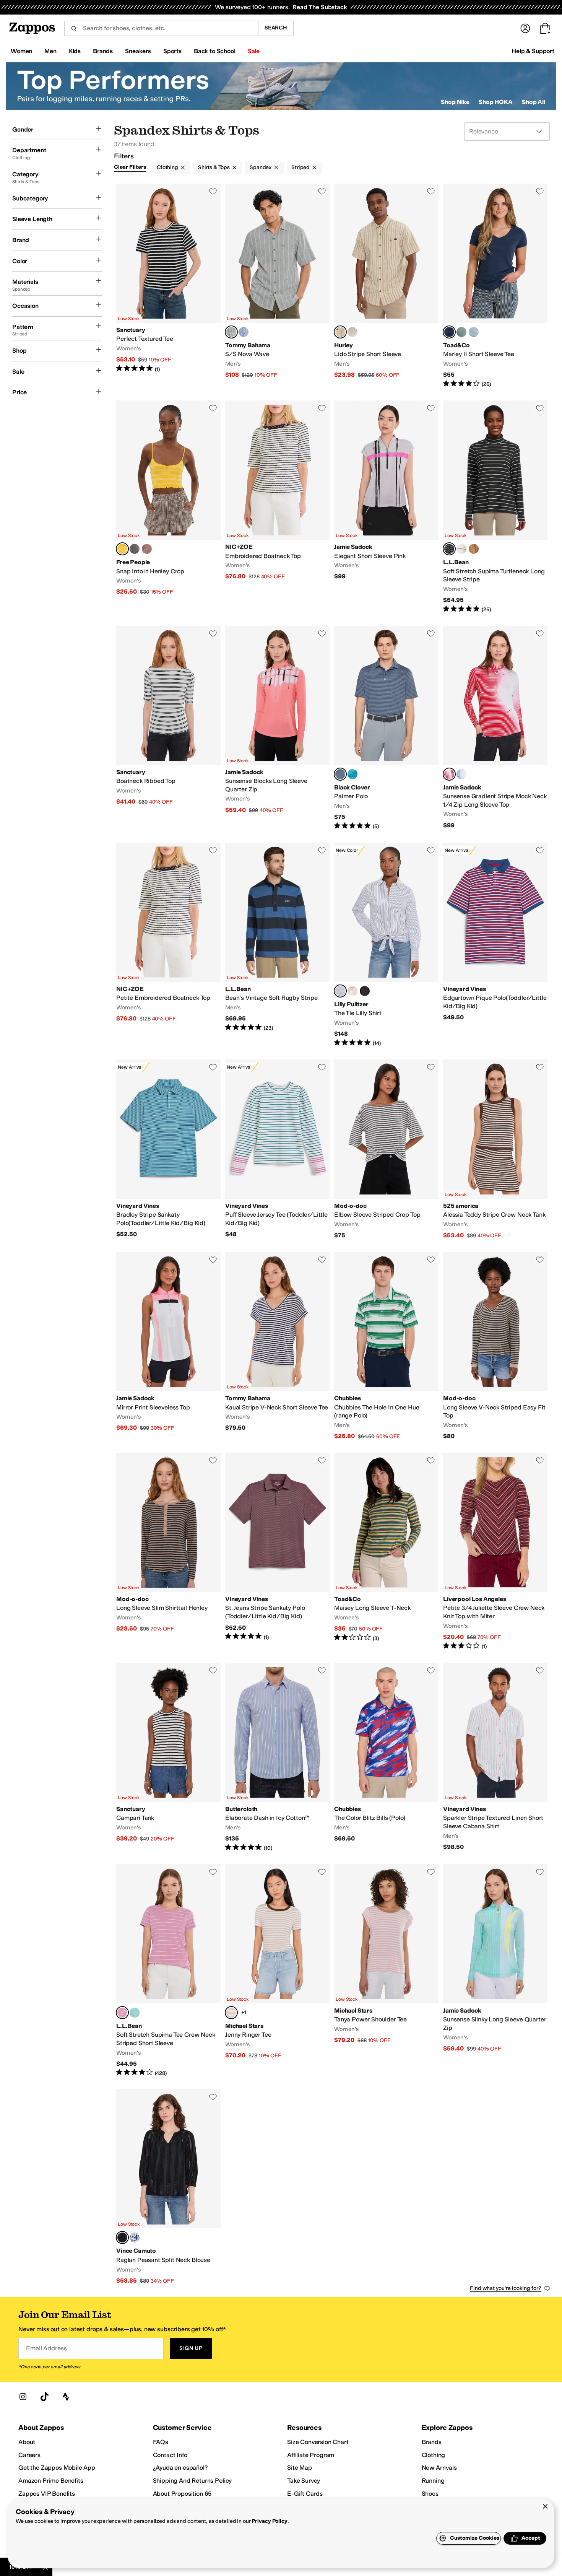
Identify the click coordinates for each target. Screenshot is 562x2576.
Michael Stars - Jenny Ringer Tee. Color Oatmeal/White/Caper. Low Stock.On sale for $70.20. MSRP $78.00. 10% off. (277, 1971)
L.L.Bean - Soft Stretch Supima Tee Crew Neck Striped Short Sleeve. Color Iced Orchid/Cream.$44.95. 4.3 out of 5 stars (168, 1971)
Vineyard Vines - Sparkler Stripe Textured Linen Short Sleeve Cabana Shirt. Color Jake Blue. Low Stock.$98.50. (495, 1757)
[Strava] (66, 2397)
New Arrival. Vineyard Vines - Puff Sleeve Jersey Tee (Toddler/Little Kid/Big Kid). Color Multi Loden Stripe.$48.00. (277, 1150)
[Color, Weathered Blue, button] (474, 332)
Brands (432, 2442)
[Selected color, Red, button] (449, 774)
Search (276, 28)
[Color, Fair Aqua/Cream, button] (135, 2013)
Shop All (534, 102)
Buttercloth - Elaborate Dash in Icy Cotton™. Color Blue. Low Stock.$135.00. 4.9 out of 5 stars (277, 1757)
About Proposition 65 (182, 2494)
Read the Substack (320, 7)
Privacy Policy (269, 2521)
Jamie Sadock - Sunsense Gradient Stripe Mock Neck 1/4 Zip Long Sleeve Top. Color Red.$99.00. (495, 728)
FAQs (161, 2442)
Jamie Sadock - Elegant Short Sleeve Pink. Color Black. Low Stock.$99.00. (386, 507)
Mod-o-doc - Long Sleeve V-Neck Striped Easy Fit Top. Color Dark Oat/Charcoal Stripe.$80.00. (495, 1346)
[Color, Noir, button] (365, 991)
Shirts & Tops (214, 167)
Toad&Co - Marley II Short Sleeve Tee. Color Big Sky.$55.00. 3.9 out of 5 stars (495, 286)
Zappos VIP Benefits (47, 2494)
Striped (300, 167)
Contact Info (170, 2455)
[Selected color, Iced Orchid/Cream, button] (122, 2013)
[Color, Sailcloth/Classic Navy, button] (461, 549)
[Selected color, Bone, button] (340, 332)
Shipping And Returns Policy (192, 2481)
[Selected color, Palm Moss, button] (231, 332)
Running (433, 2481)
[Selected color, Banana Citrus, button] (122, 549)
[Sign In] (525, 28)
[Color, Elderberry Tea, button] (147, 549)
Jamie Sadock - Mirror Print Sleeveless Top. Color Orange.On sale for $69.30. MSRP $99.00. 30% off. (168, 1346)
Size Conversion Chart (318, 2442)
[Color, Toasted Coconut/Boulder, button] (474, 549)
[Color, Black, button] (135, 549)
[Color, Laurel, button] (461, 332)
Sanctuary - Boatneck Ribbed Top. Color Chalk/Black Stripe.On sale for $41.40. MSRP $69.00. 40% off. (168, 728)
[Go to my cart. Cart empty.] (545, 28)
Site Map (300, 2468)
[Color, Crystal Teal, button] (352, 774)
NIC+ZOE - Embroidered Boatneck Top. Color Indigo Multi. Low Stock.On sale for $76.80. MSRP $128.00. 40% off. (277, 507)
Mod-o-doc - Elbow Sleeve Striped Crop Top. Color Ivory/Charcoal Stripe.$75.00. (386, 1150)
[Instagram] (23, 2397)
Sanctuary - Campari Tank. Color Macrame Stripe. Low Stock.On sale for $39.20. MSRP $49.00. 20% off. (168, 1757)
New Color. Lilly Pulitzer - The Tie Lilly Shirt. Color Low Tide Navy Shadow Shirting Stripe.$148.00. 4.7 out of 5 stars (386, 945)
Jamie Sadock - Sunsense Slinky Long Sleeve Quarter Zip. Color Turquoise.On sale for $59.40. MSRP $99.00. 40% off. (495, 1971)
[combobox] (161, 28)
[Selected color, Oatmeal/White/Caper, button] (231, 2013)
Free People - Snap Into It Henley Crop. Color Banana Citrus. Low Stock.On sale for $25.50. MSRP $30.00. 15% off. (168, 507)
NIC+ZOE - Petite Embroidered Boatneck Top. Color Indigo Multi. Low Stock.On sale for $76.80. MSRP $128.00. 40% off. (168, 945)
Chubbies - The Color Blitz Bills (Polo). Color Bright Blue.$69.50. (386, 1757)
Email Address (46, 2348)
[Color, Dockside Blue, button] (244, 332)
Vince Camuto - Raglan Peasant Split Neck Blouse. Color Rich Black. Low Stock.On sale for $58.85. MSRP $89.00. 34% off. (168, 2187)
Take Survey (304, 2481)
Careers (29, 2455)
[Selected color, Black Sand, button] (340, 774)
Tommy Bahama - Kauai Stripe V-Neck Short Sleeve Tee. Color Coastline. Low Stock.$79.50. (277, 1346)
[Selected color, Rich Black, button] (122, 2238)
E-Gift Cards (305, 2494)
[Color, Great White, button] (352, 332)
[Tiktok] (44, 2397)
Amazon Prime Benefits (51, 2481)
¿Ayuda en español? (180, 2468)
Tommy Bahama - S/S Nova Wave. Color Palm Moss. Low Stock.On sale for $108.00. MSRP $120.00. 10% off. (277, 286)
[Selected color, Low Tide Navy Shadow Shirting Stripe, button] (340, 991)
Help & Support (533, 51)
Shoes (430, 2494)
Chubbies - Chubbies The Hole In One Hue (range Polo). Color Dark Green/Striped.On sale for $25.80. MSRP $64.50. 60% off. (386, 1346)
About (27, 2442)
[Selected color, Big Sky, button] (449, 332)
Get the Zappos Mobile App (57, 2468)
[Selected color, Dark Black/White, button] (449, 549)
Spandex (261, 167)
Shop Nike (455, 102)
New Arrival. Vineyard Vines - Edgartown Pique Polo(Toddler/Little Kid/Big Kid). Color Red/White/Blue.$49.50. (495, 945)
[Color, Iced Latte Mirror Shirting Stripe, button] (352, 991)
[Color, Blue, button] (461, 774)
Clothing (167, 167)
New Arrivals (439, 2468)
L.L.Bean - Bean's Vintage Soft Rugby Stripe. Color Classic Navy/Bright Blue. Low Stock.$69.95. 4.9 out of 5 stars (277, 945)
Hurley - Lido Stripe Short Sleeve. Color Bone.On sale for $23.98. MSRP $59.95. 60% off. (386, 286)
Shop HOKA (496, 102)
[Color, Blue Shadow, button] (135, 2238)
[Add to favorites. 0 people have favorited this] (213, 191)
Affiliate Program (311, 2455)
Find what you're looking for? (506, 2288)
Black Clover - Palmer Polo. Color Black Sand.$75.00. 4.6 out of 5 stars (386, 728)
